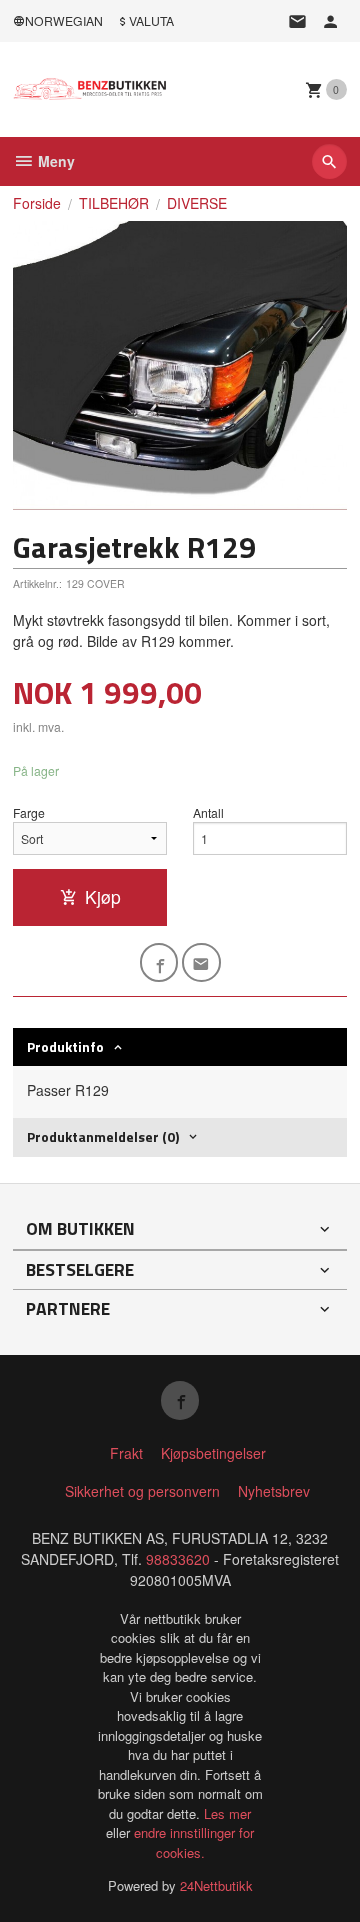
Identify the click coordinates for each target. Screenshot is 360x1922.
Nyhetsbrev (274, 1491)
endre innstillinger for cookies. (194, 1842)
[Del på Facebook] (159, 962)
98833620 (178, 1559)
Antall (208, 812)
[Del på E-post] (201, 962)
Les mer (227, 1813)
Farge (29, 812)
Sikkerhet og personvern (142, 1491)
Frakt (126, 1453)
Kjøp (103, 896)
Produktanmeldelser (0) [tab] (103, 1136)
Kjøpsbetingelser (213, 1453)
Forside (37, 203)
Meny (54, 161)
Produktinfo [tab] (65, 1046)
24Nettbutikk (216, 1885)
